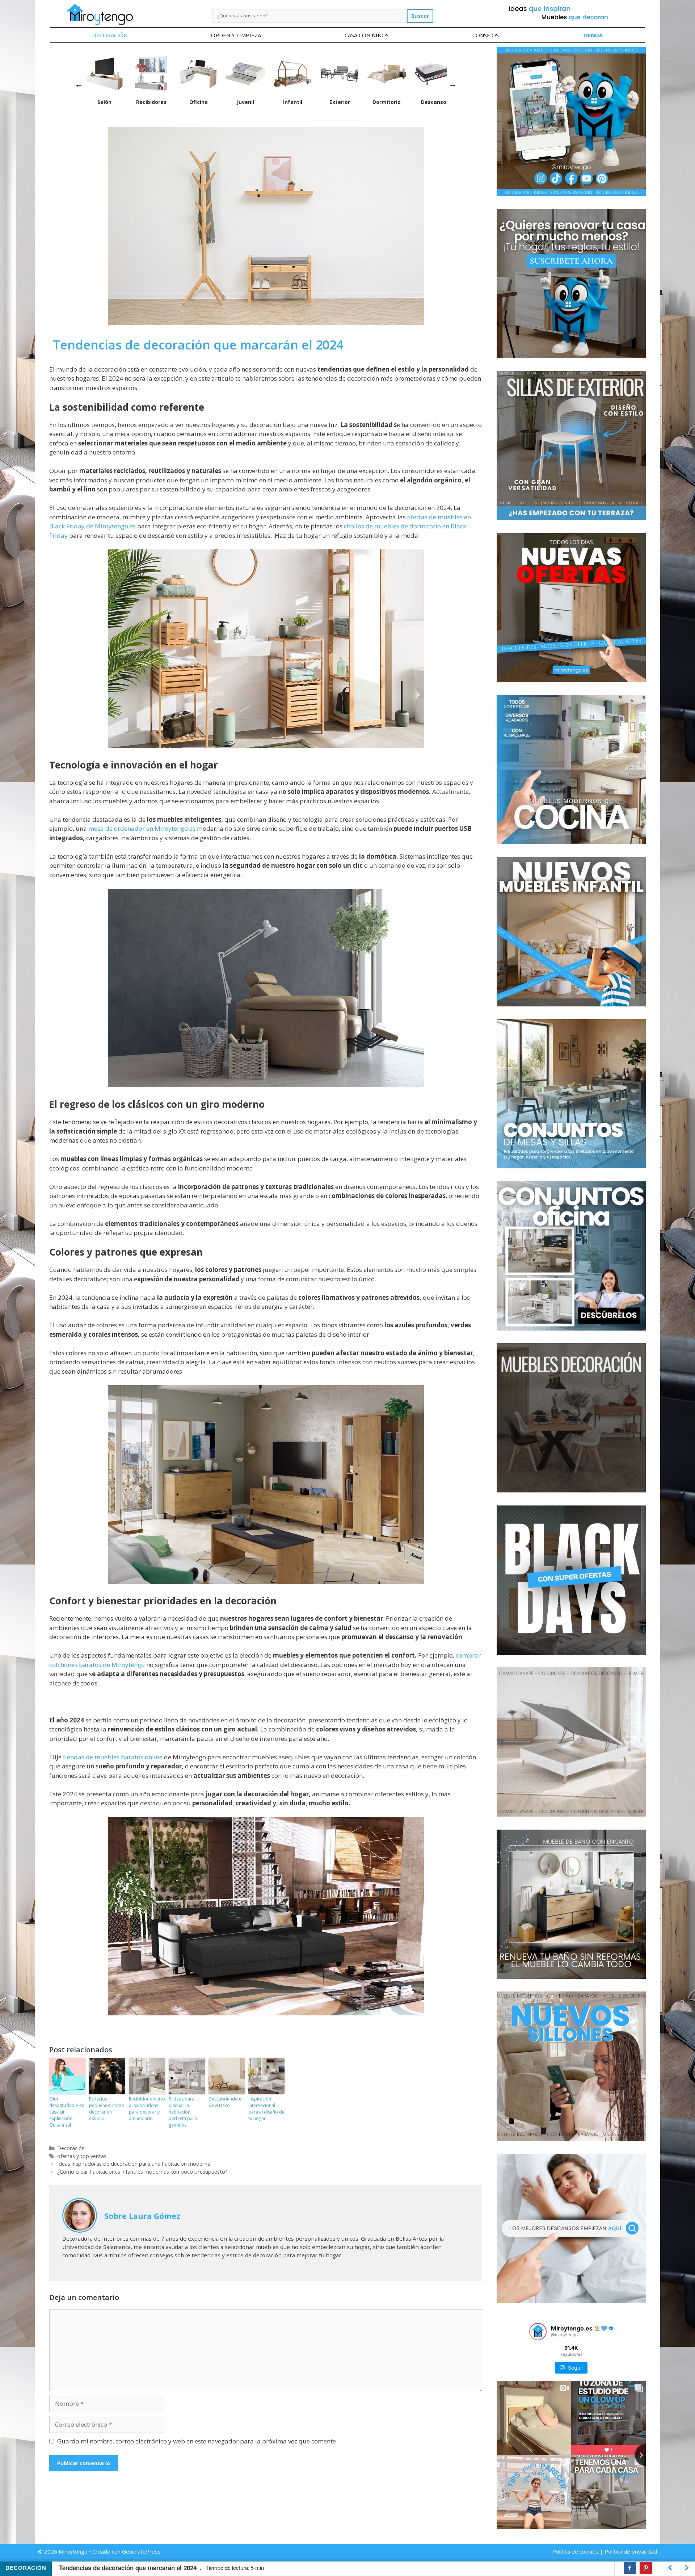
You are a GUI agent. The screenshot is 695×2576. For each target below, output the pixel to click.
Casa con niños (367, 35)
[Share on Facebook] (630, 2568)
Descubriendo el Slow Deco (226, 2102)
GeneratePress (141, 2551)
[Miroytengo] (99, 14)
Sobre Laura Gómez (142, 2216)
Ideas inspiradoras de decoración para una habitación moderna (134, 2164)
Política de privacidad (631, 2551)
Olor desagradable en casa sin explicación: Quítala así (67, 2112)
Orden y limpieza (236, 35)
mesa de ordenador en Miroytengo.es (143, 828)
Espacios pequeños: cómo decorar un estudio (107, 2109)
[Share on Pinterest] (646, 2568)
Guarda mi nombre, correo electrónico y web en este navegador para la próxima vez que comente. (197, 2441)
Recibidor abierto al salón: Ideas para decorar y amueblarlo (147, 2109)
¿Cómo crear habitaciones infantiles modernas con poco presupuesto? (142, 2172)
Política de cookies (575, 2551)
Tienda (593, 35)
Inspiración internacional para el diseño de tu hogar (266, 2109)
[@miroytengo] (538, 2332)
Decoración (110, 35)
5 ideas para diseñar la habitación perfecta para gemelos (183, 2112)
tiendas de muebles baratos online (113, 1757)
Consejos (486, 35)
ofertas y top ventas (82, 2156)
